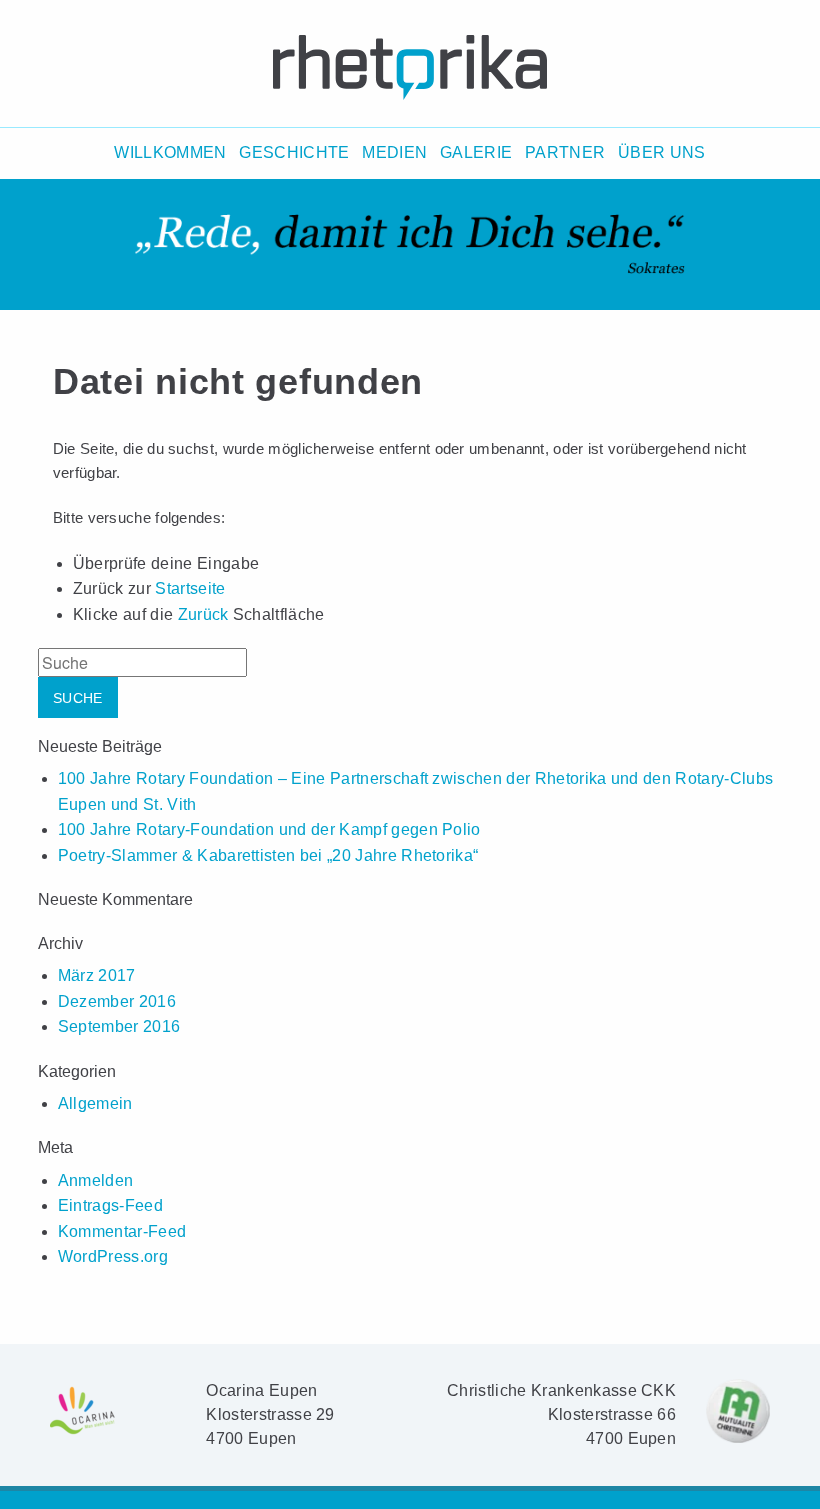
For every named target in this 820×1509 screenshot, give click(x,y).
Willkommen (170, 153)
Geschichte (294, 153)
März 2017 (97, 975)
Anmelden (96, 1180)
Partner (565, 153)
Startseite (190, 588)
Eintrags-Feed (110, 1205)
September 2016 (119, 1026)
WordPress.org (113, 1256)
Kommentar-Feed (122, 1231)
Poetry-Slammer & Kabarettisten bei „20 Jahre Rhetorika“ (268, 855)
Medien (394, 153)
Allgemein (95, 1103)
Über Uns (662, 153)
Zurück (203, 614)
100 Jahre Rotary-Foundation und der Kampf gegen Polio (269, 829)
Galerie (476, 153)
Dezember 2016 (117, 1001)
